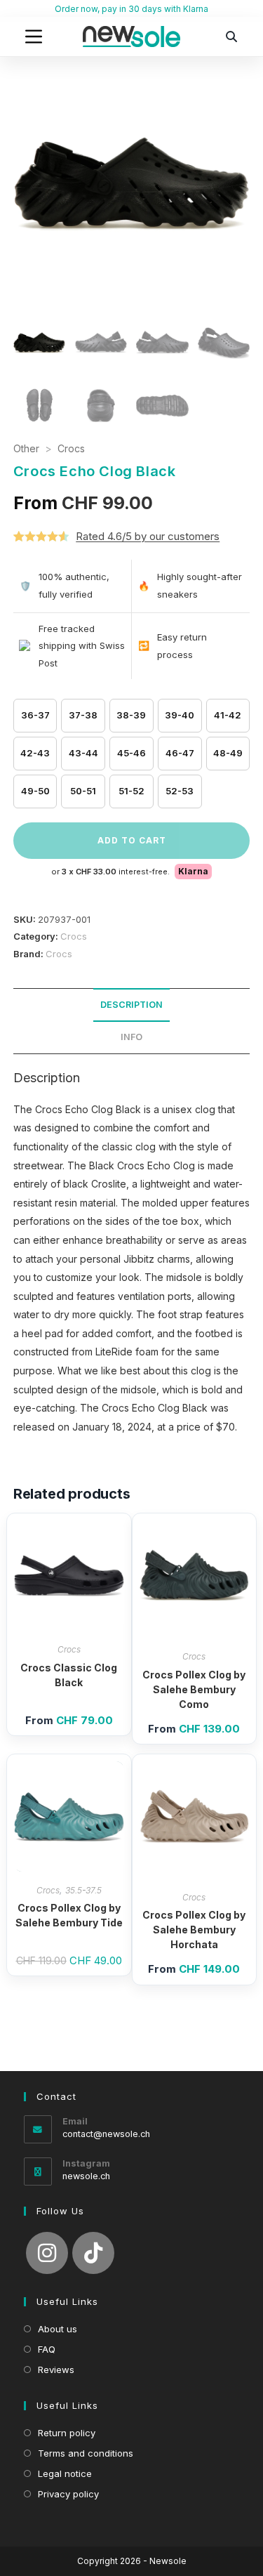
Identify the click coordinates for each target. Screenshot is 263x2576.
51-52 (131, 791)
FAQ (47, 2349)
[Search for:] (231, 37)
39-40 (180, 715)
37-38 (83, 715)
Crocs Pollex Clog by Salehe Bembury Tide (69, 1915)
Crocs (71, 448)
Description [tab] (131, 1005)
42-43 (35, 753)
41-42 (228, 715)
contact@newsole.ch (106, 2134)
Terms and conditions (86, 2453)
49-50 (35, 791)
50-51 (83, 791)
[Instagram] (47, 2253)
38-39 (131, 715)
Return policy (67, 2433)
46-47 (180, 753)
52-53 (180, 791)
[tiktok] (93, 2253)
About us (58, 2329)
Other (26, 448)
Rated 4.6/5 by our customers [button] (148, 536)
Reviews (56, 2370)
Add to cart (132, 840)
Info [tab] (131, 1037)
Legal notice (65, 2473)
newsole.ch (86, 2176)
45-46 (131, 753)
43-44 (83, 753)
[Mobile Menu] (34, 37)
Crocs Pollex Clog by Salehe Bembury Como (194, 1689)
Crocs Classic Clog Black (69, 1675)
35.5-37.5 (83, 1890)
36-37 (35, 715)
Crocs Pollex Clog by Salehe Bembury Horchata (194, 1930)
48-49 (228, 753)
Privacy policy (68, 2494)
